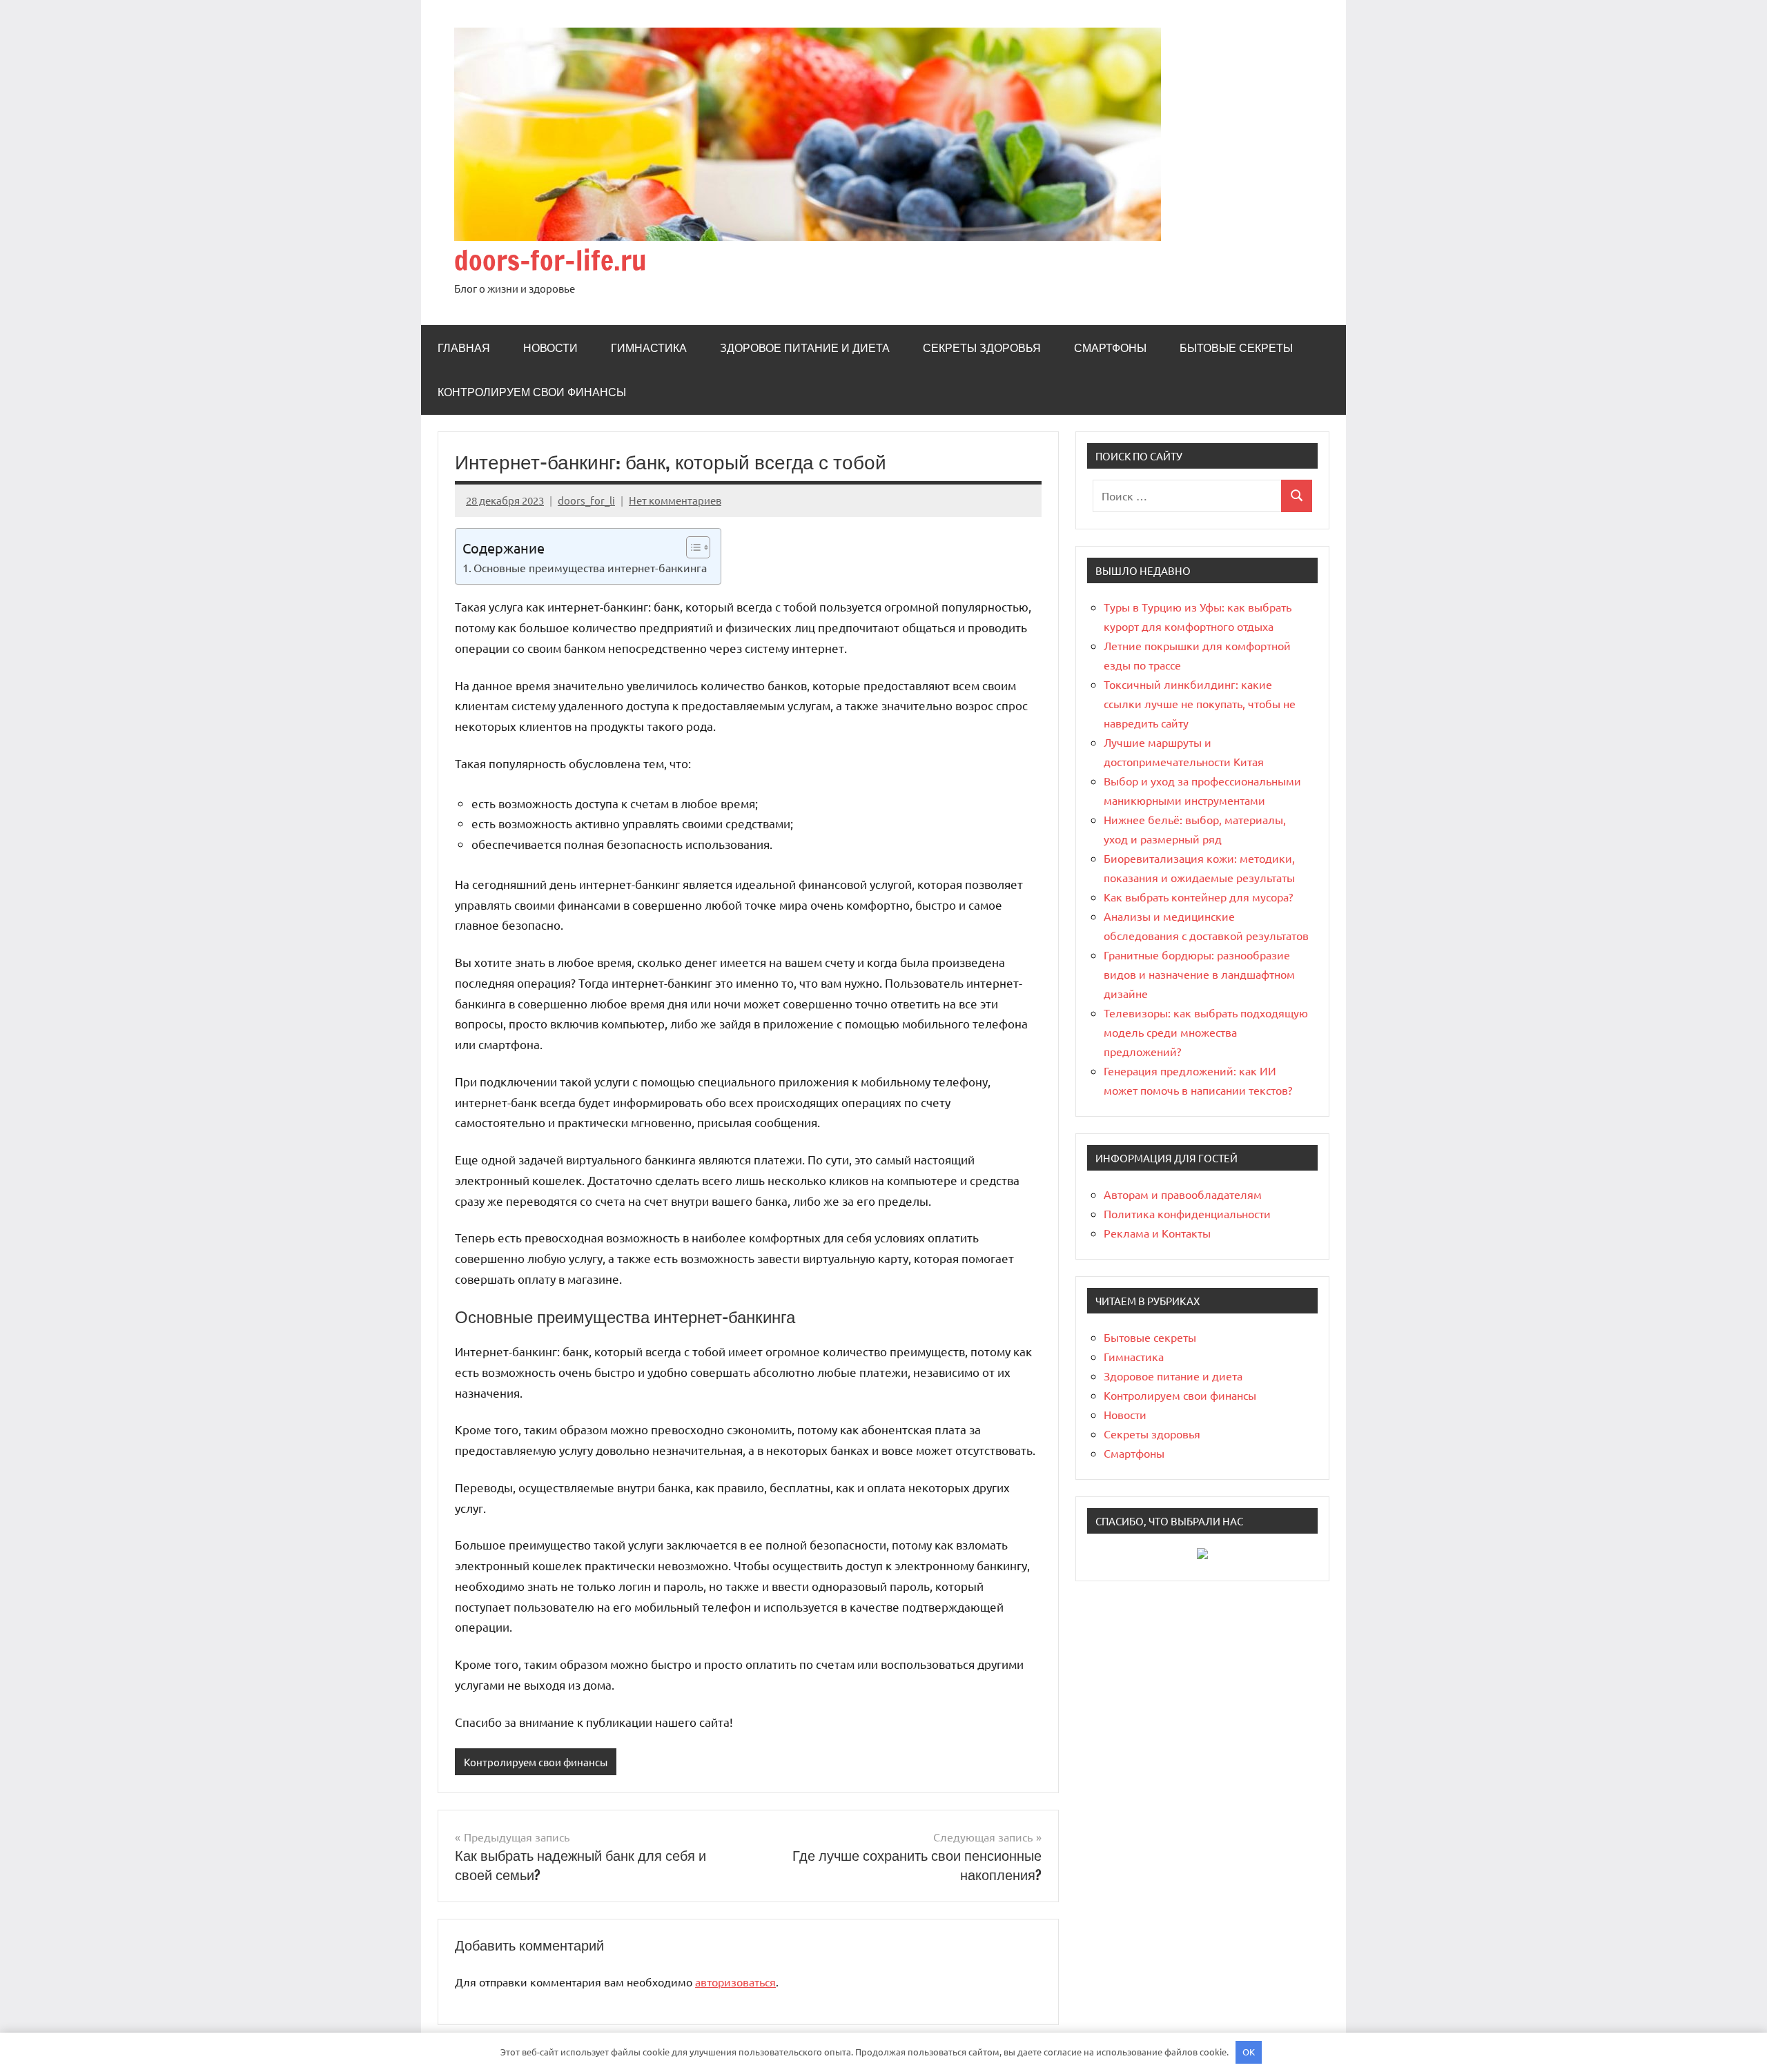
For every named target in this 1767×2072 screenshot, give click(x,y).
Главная (464, 348)
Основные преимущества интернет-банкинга (590, 567)
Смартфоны (1110, 348)
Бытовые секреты (1236, 348)
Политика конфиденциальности (1187, 1213)
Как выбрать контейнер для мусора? (1198, 897)
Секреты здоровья (982, 348)
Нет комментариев (675, 500)
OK (1249, 2052)
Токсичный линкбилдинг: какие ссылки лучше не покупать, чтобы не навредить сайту (1200, 703)
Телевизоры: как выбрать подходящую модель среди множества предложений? (1206, 1032)
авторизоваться (735, 1982)
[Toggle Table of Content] (691, 547)
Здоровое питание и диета (805, 348)
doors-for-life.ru (550, 260)
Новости (550, 348)
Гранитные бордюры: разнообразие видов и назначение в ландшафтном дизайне (1199, 974)
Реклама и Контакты (1157, 1233)
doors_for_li (586, 500)
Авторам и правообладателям (1183, 1194)
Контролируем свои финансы (532, 392)
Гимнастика (649, 348)
